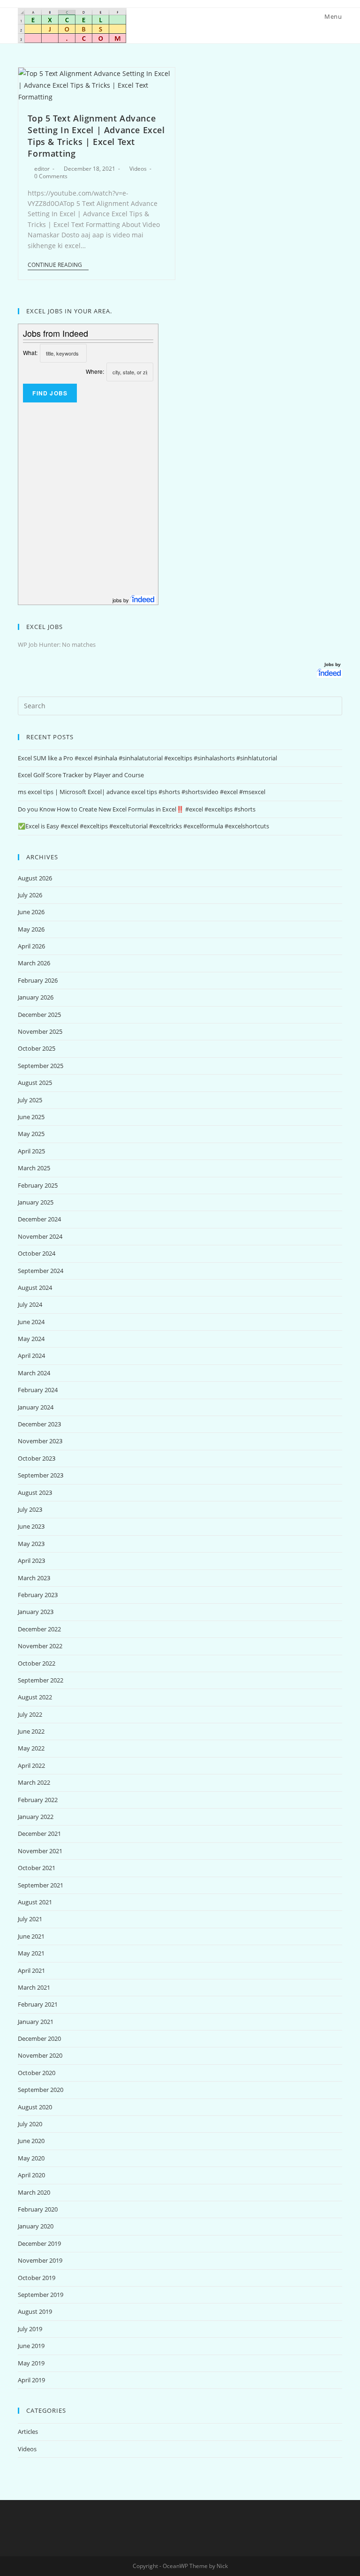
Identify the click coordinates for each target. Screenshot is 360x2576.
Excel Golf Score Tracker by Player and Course (81, 775)
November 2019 (40, 2260)
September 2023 (41, 1475)
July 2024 (30, 1304)
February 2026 (38, 980)
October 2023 (37, 1458)
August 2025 (35, 1083)
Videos (138, 169)
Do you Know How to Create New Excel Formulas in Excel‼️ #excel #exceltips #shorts (137, 809)
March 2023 (34, 1578)
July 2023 (30, 1509)
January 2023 (36, 1612)
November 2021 (40, 1851)
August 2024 (35, 1288)
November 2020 (40, 2055)
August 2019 (35, 2311)
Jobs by (333, 664)
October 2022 (37, 1663)
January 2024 (36, 1407)
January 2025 (36, 1202)
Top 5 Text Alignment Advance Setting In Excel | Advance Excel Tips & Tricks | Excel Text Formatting (96, 136)
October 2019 (37, 2278)
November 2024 (40, 1236)
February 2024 (38, 1390)
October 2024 (37, 1253)
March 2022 (34, 1782)
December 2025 (39, 1015)
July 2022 (30, 1714)
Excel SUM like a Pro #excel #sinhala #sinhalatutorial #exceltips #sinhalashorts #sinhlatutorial (147, 758)
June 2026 (31, 912)
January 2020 (36, 2226)
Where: (95, 371)
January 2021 (36, 2022)
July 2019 (30, 2329)
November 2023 (40, 1441)
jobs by (121, 600)
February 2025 (38, 1185)
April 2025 (31, 1151)
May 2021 (31, 1953)
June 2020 (31, 2141)
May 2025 (31, 1134)
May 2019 (31, 2363)
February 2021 (38, 2004)
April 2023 (31, 1561)
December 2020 (39, 2038)
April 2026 (31, 946)
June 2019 (31, 2346)
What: (30, 352)
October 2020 (37, 2073)
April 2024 (31, 1356)
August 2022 (35, 1697)
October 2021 (37, 1868)
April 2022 (31, 1765)
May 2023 (31, 1544)
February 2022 (38, 1800)
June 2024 (31, 1322)
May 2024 (31, 1339)
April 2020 (31, 2175)
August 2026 (35, 878)
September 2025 (41, 1066)
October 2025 (37, 1048)
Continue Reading (55, 265)
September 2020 (41, 2090)
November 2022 (40, 1646)
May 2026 (31, 929)
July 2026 (30, 895)
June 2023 (31, 1526)
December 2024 (39, 1219)
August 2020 (35, 2107)
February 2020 (38, 2209)
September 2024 (41, 1271)
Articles (28, 2432)
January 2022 (36, 1817)
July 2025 (30, 1100)
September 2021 (41, 1885)
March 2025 (34, 1168)
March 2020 (34, 2192)
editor (42, 169)
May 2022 (31, 1748)
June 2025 (31, 1117)
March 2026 (34, 963)
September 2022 (41, 1680)
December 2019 (39, 2243)
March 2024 (34, 1373)
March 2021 (34, 1987)
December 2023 (39, 1424)
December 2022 (39, 1629)
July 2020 (30, 2124)
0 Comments (51, 176)
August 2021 (35, 1902)
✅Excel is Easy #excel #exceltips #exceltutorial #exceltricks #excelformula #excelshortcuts (143, 826)
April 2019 (31, 2380)
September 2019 (41, 2295)
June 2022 (31, 1731)
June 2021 (31, 1936)
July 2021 (30, 1919)
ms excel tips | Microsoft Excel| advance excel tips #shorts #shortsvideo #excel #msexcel (142, 792)
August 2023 (35, 1493)
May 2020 (31, 2158)
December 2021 (39, 1834)
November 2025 (40, 1031)
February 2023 (38, 1595)
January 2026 (36, 997)
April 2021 (31, 1970)
